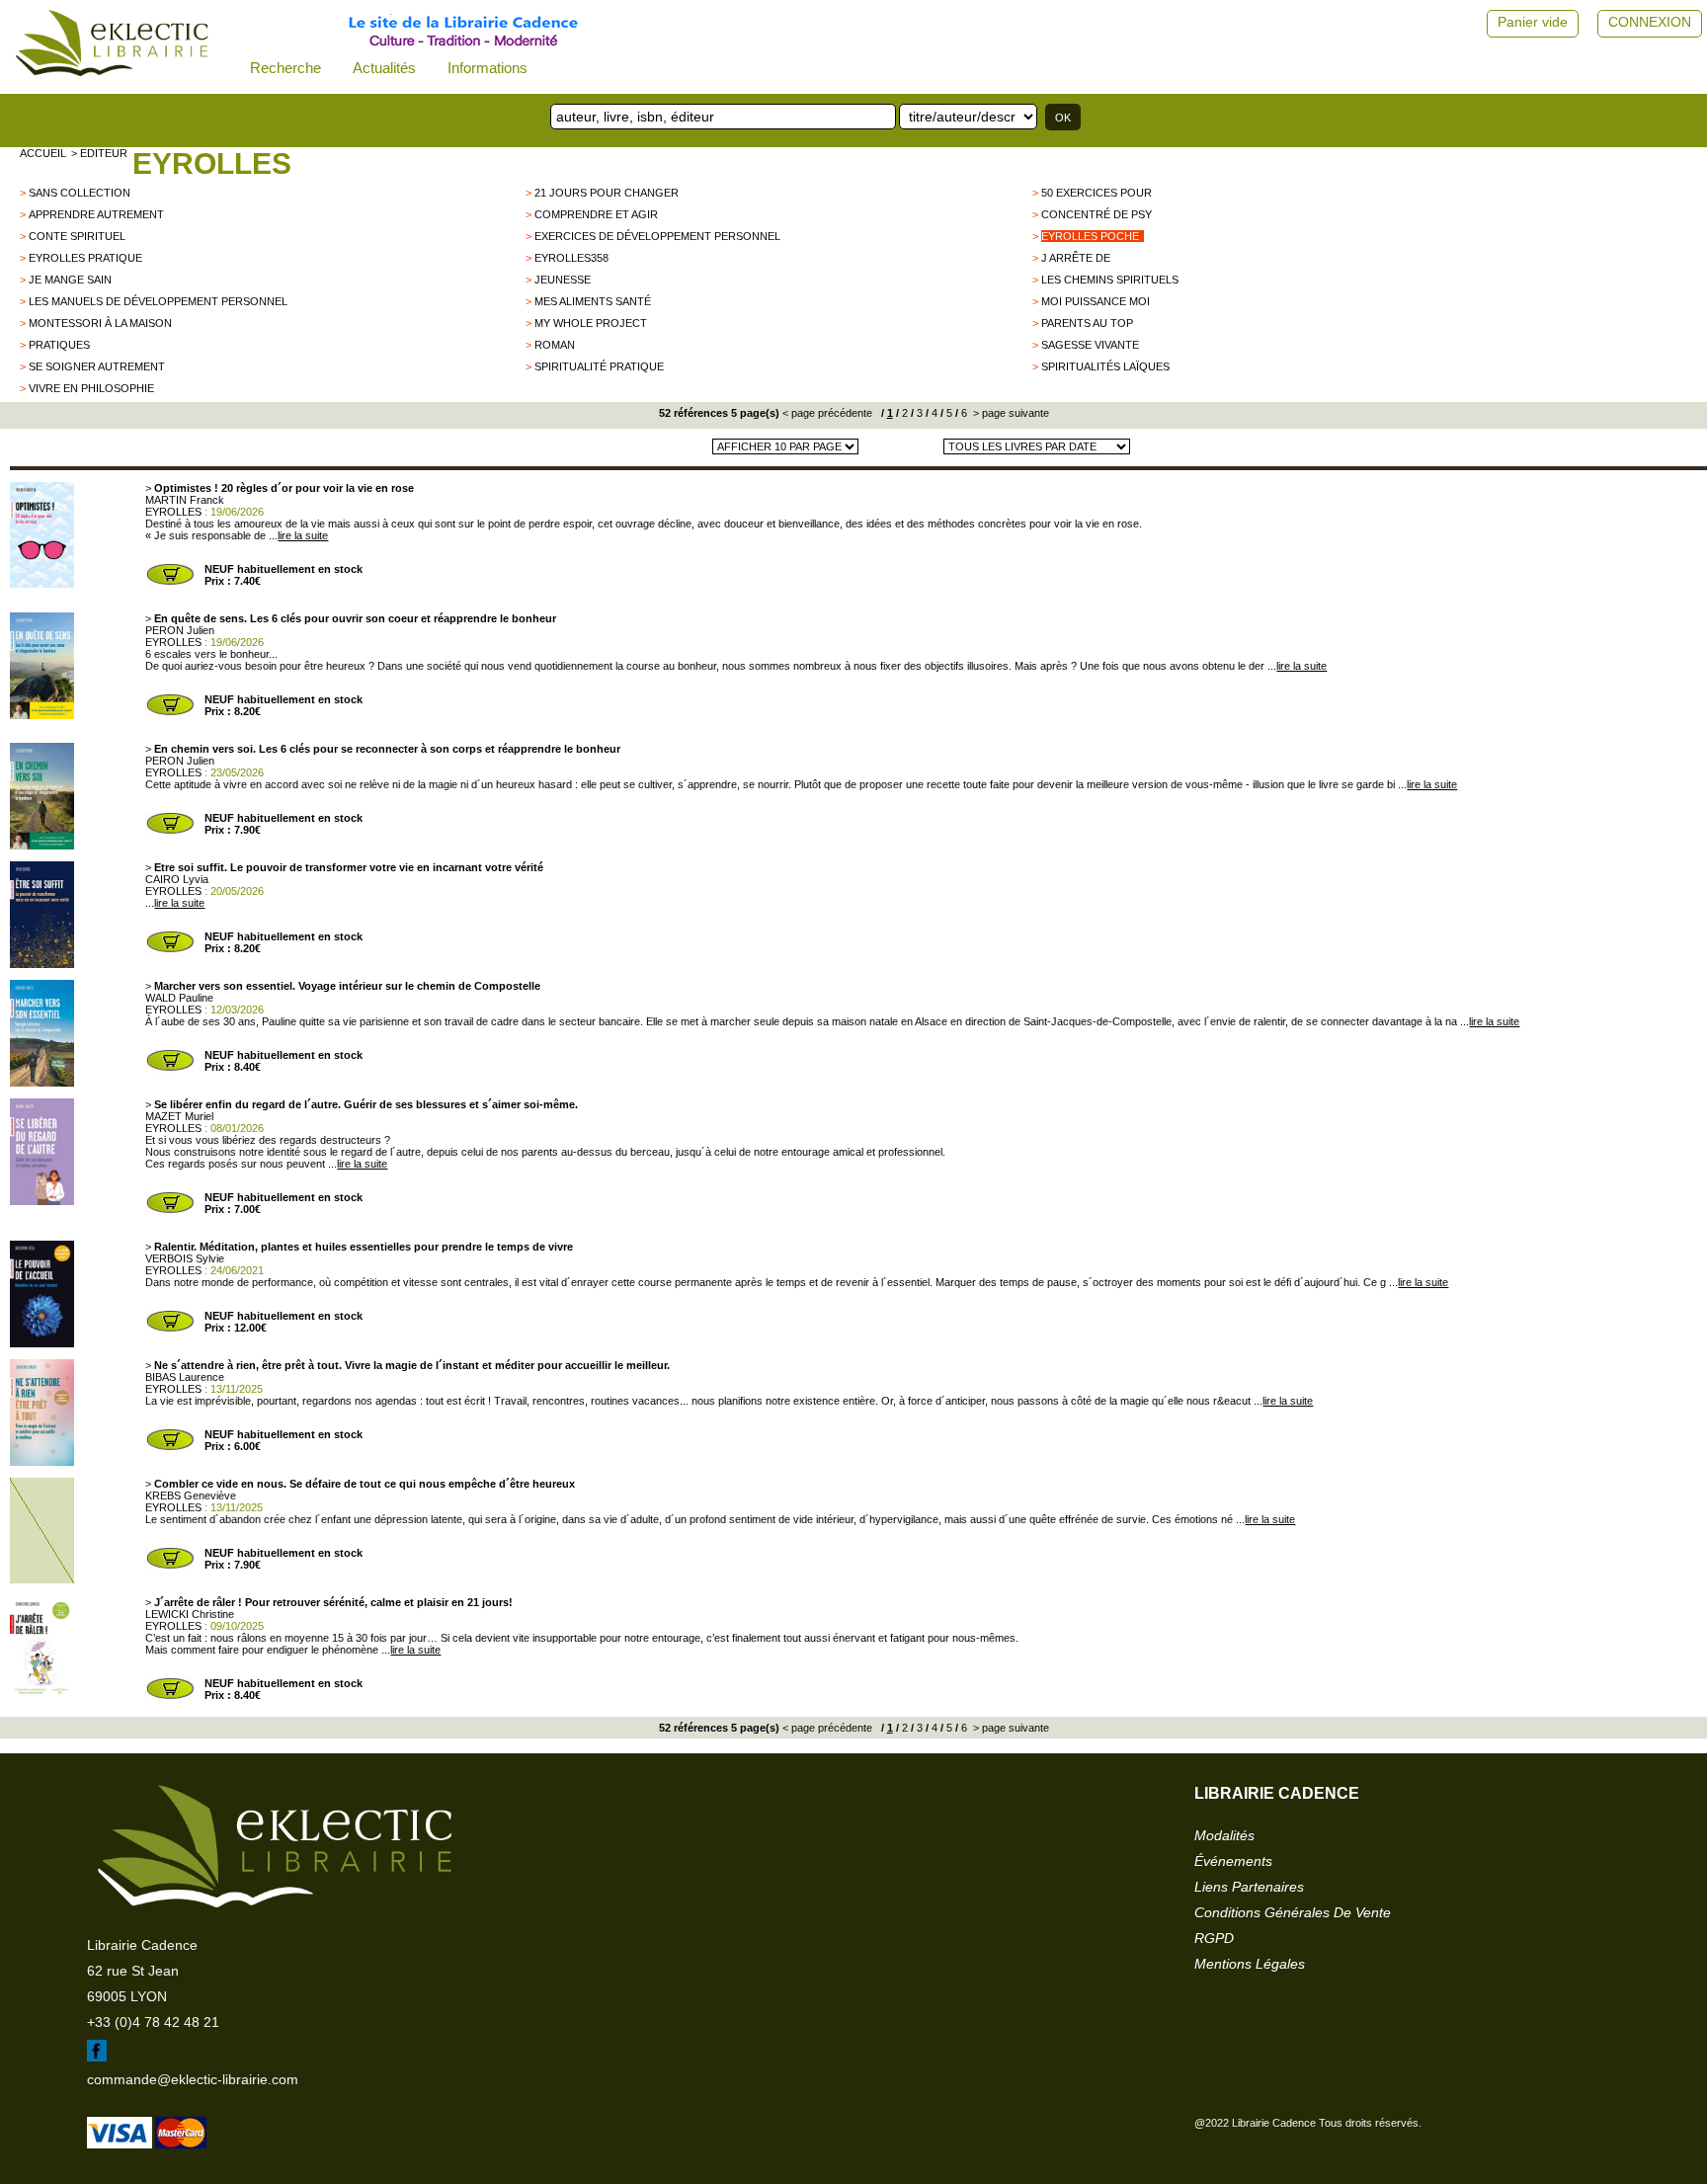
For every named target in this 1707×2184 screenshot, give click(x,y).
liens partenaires (1249, 1887)
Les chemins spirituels (1110, 280)
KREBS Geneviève (191, 1496)
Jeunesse (563, 280)
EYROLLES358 (571, 258)
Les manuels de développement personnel (158, 301)
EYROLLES (212, 163)
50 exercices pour (1097, 193)
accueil (43, 153)
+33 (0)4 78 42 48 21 (153, 2022)
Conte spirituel (77, 236)
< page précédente (827, 413)
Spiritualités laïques (1105, 366)
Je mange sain (70, 280)
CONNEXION (1650, 22)
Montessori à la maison (100, 323)
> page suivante (1010, 413)
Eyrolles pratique (85, 258)
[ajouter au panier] (170, 583)
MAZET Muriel (179, 1116)
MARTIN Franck (185, 500)
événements (1233, 1861)
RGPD (1214, 1938)
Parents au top (1087, 323)
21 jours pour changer (607, 193)
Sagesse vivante (1090, 345)
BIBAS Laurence (185, 1377)
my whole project (591, 323)
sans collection (80, 193)
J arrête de (1076, 258)
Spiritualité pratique (599, 366)
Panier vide (1533, 22)
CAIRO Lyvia (177, 879)
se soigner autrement (97, 366)
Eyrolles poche (1090, 236)
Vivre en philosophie (91, 388)
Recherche (285, 68)
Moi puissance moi (1096, 301)
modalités (1224, 1835)
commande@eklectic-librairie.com (193, 2079)
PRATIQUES (59, 345)
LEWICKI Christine (190, 1614)
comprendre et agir (596, 214)
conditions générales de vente (1293, 1912)
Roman (555, 345)
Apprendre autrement (96, 214)
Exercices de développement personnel (657, 236)
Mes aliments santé (593, 301)
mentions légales (1250, 1964)
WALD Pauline (179, 998)
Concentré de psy (1097, 214)
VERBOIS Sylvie (185, 1258)
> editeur (99, 153)
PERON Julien (180, 630)
